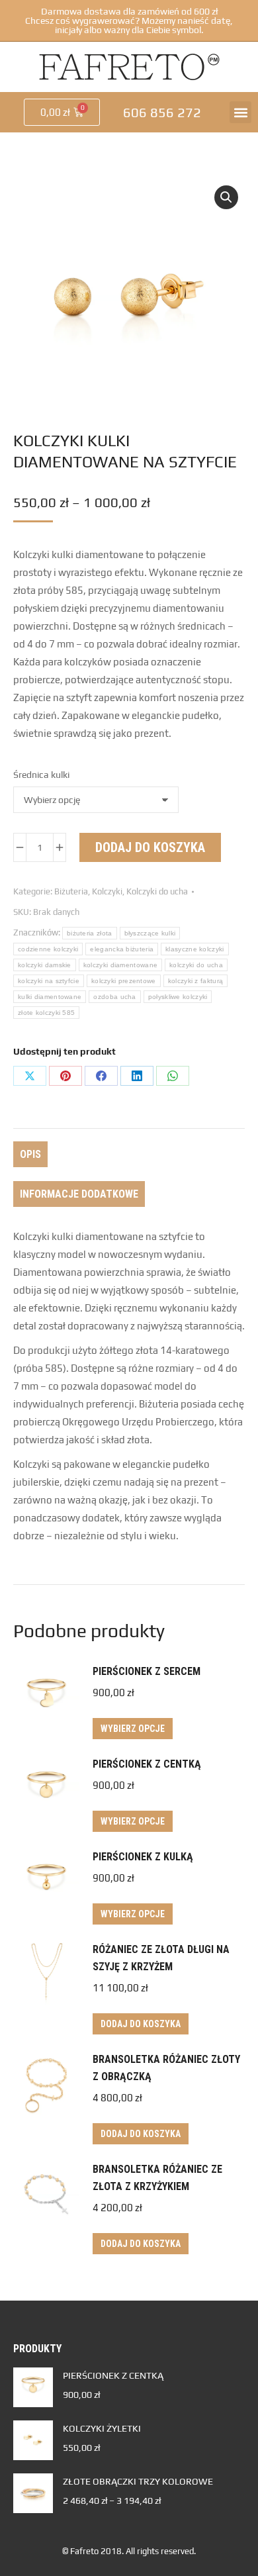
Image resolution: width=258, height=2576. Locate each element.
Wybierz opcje (133, 1729)
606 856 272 (162, 112)
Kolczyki (107, 891)
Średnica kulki (41, 775)
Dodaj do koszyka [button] (141, 2024)
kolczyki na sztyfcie (49, 981)
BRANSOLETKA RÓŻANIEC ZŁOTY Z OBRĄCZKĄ (166, 2068)
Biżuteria (71, 891)
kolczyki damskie (45, 965)
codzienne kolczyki (48, 949)
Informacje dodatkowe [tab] (79, 1194)
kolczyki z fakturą (195, 981)
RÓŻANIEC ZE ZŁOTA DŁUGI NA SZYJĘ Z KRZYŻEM (161, 1958)
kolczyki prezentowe (124, 981)
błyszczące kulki (150, 933)
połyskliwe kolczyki (178, 997)
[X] (30, 1076)
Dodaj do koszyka (150, 847)
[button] (240, 112)
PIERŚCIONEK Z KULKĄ (143, 1857)
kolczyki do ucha (196, 965)
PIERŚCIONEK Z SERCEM (147, 1671)
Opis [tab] (30, 1154)
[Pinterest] (65, 1076)
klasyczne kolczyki (194, 949)
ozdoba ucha (114, 997)
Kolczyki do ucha (157, 891)
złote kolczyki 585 (46, 1013)
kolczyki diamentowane (120, 965)
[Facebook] (101, 1076)
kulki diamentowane (50, 997)
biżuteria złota (90, 933)
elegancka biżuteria (122, 949)
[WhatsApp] (173, 1076)
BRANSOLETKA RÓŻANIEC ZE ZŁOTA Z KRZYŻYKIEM (157, 2178)
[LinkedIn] (137, 1076)
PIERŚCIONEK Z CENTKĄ (147, 1764)
